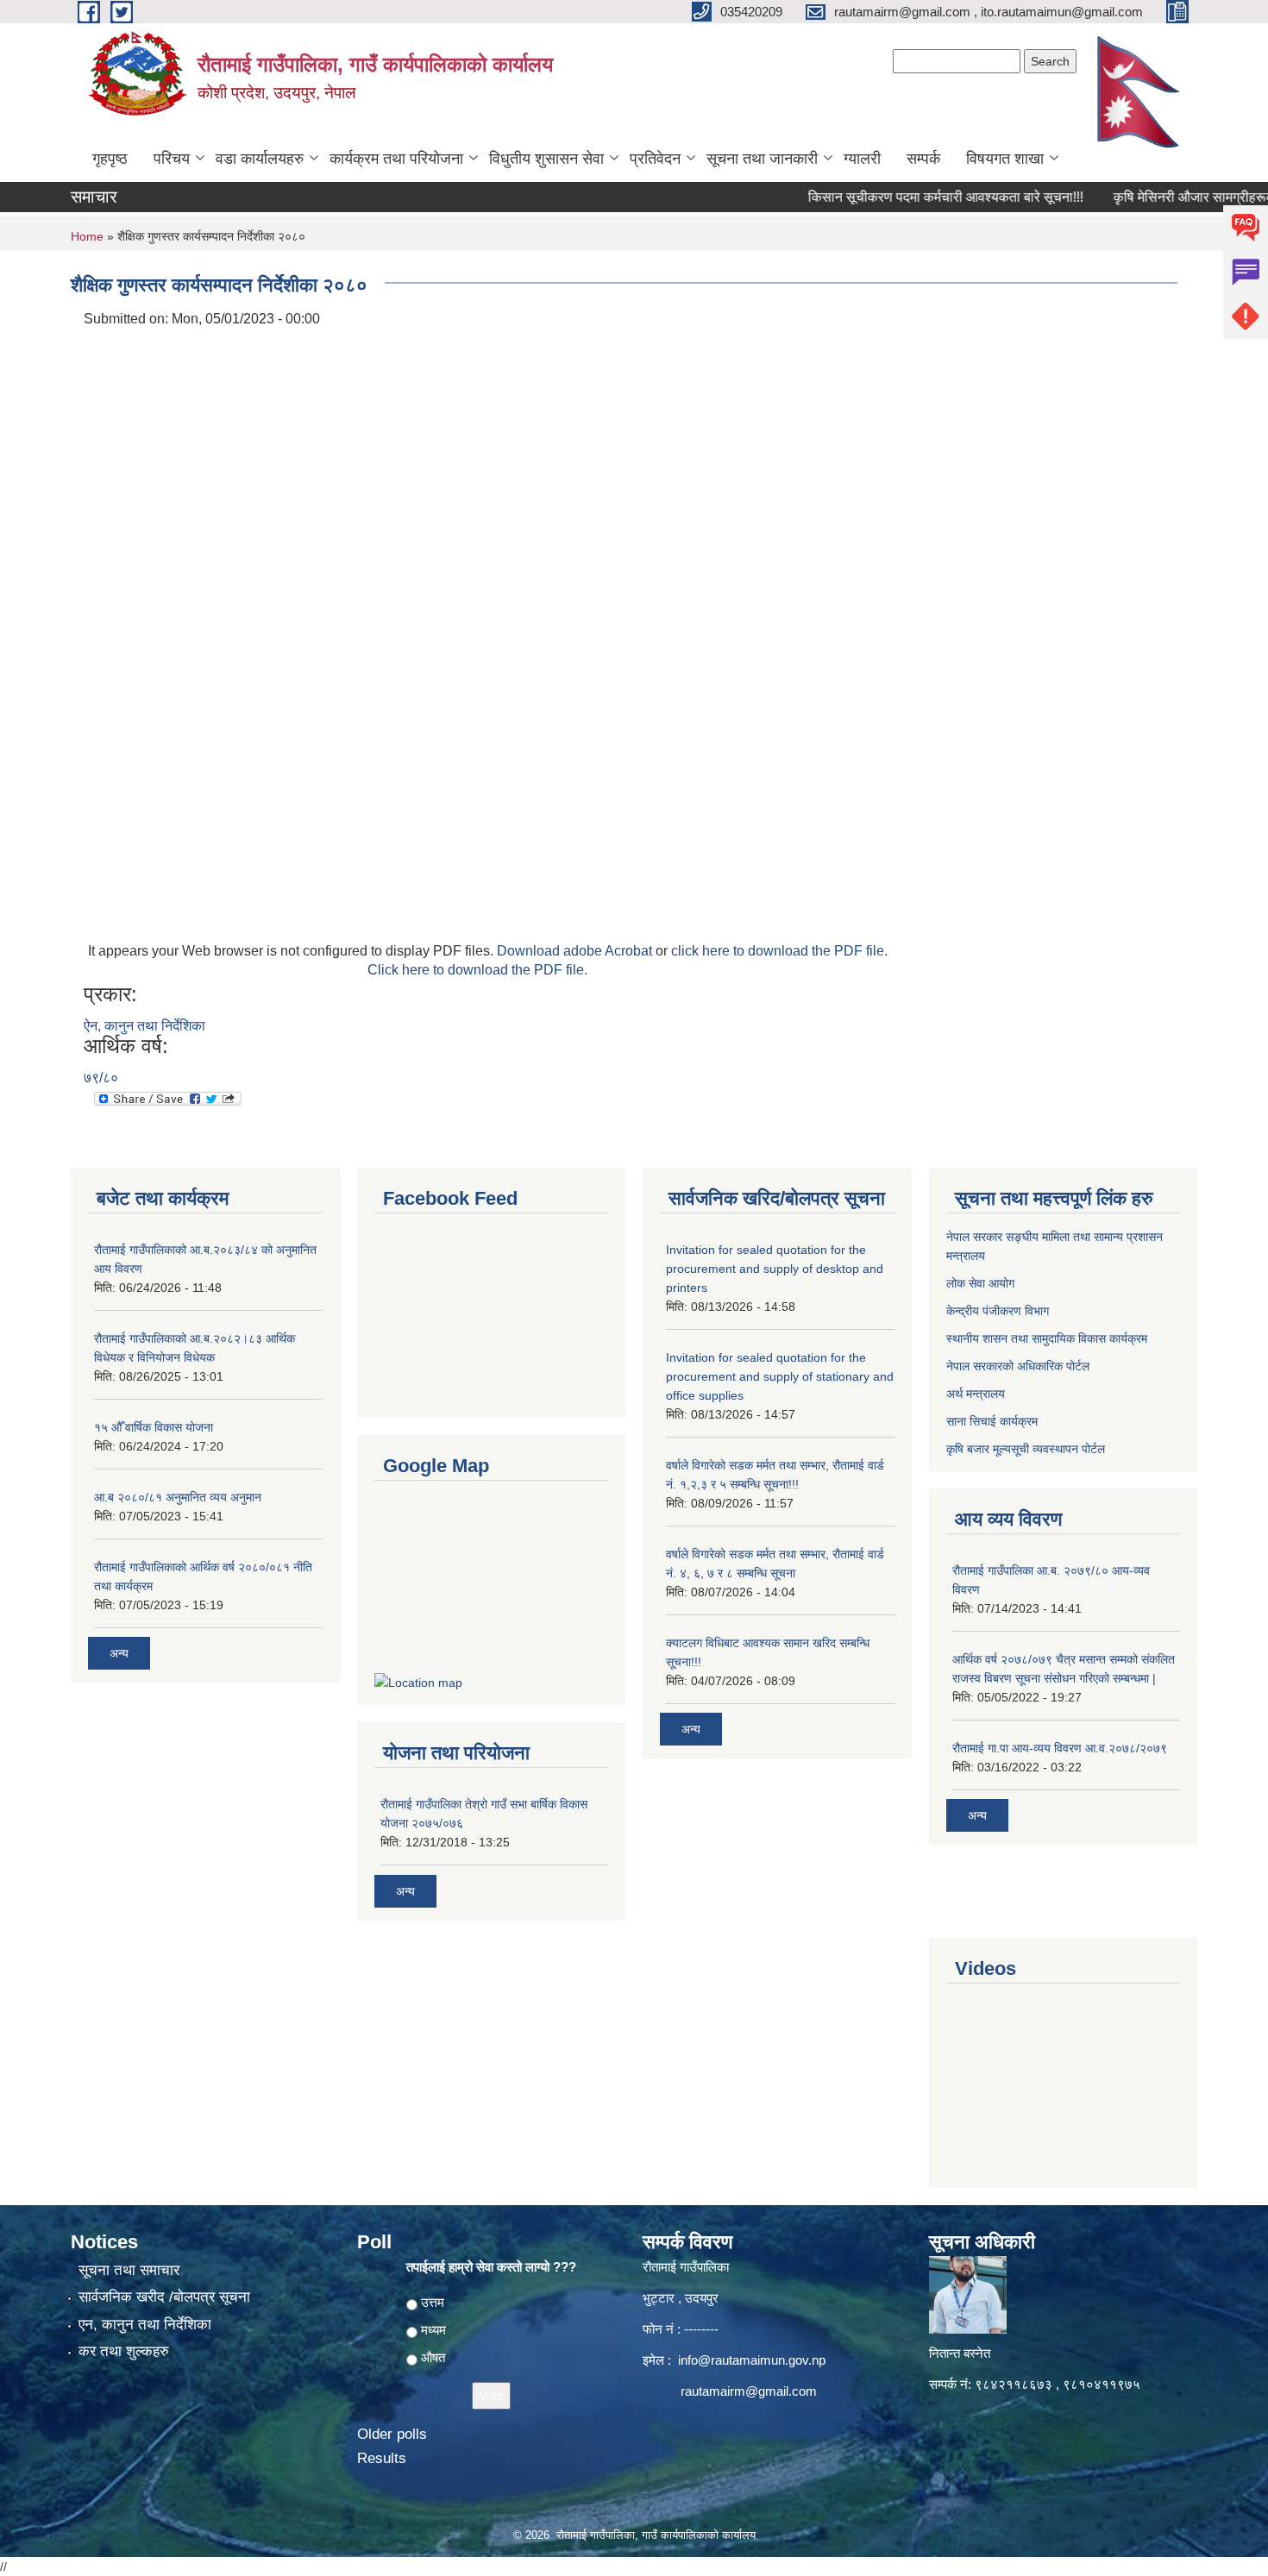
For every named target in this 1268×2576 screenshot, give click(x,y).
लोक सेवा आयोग (980, 1283)
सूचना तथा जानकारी (762, 159)
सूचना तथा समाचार (129, 2270)
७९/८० (101, 1078)
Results (382, 2458)
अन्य (119, 1653)
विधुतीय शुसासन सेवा (546, 159)
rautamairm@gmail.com (749, 2391)
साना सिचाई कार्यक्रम (992, 1421)
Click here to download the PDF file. (477, 970)
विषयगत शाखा (1005, 159)
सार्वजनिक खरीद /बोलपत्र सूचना (164, 2297)
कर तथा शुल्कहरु (124, 2351)
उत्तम (433, 2302)
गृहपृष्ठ (110, 159)
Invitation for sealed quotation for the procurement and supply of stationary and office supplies (780, 1376)
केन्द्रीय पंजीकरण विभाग (998, 1311)
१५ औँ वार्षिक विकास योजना (154, 1427)
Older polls (392, 2434)
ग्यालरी (862, 159)
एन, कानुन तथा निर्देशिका (145, 2325)
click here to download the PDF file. (779, 951)
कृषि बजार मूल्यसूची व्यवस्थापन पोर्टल (1026, 1449)
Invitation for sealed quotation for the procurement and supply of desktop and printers (775, 1269)
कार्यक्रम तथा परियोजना (396, 159)
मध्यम (433, 2330)
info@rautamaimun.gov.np (752, 2360)
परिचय (172, 159)
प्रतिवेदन (655, 159)
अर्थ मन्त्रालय (976, 1394)
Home (87, 236)
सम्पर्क (923, 159)
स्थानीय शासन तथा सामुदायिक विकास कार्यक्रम (1047, 1338)
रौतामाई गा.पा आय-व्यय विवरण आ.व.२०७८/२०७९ (1060, 1748)
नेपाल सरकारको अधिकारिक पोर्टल (1018, 1366)
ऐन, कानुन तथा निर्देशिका (144, 1026)
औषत (433, 2357)
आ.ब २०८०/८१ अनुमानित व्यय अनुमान (178, 1497)
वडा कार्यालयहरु (260, 159)
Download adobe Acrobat (576, 951)
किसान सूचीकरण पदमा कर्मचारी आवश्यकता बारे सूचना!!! (907, 197)
